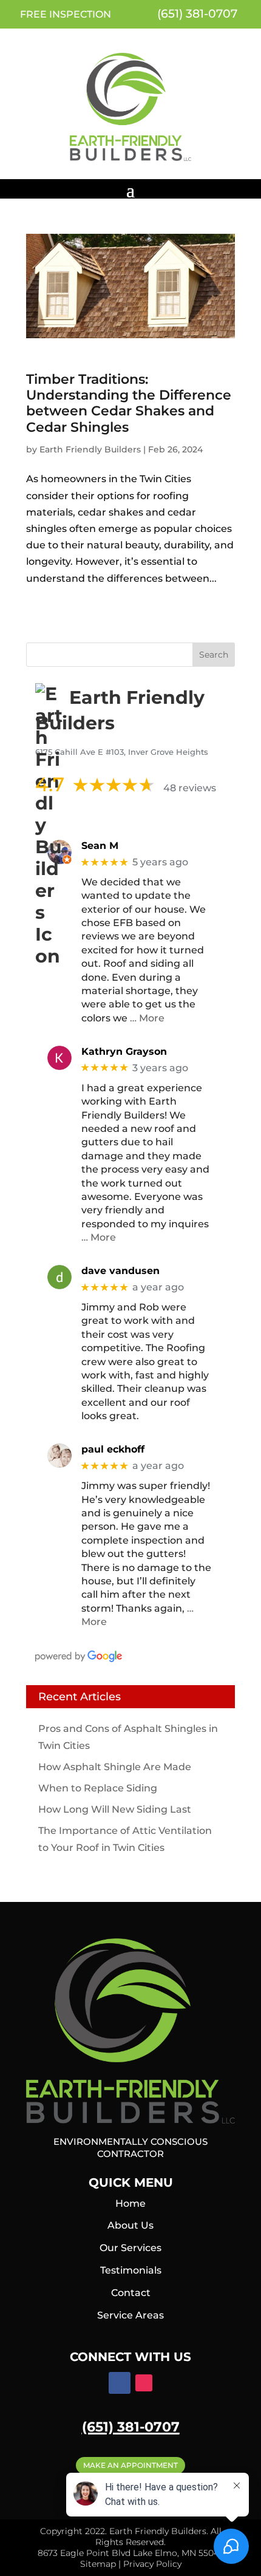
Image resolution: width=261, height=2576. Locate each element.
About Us (130, 2225)
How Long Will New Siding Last (115, 1809)
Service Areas (130, 2315)
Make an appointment (130, 2465)
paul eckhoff (113, 1449)
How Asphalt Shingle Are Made (115, 1767)
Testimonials (131, 2270)
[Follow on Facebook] (120, 2383)
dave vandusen (120, 1271)
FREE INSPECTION (66, 14)
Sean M (100, 846)
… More (147, 1018)
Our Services (130, 2248)
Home (130, 2203)
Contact (131, 2293)
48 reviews (190, 788)
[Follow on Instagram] (144, 2383)
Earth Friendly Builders (90, 449)
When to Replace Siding (98, 1788)
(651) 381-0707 (196, 14)
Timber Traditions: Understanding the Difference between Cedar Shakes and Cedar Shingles (129, 403)
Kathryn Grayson (124, 1051)
